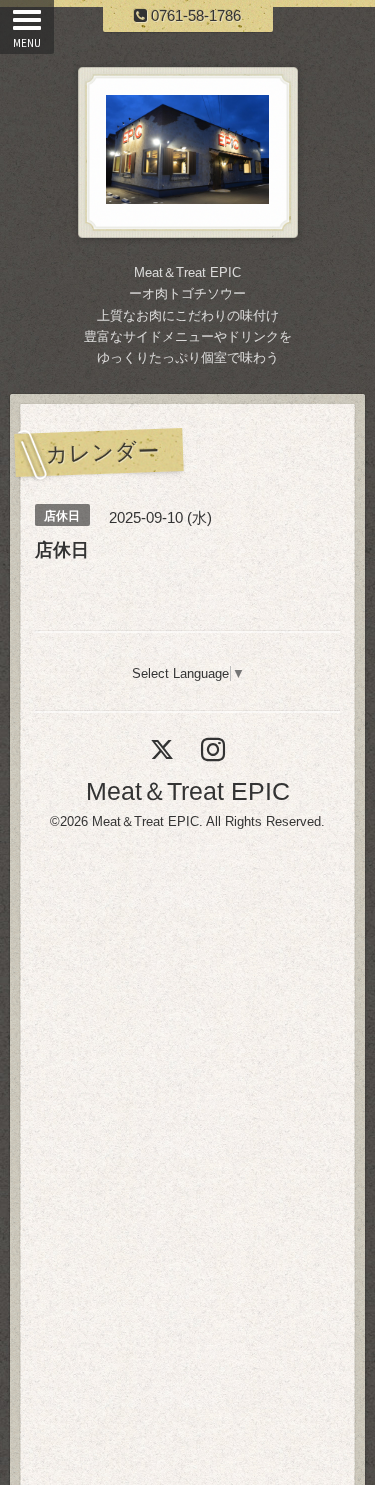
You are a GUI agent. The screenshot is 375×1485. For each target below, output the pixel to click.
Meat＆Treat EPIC (188, 791)
